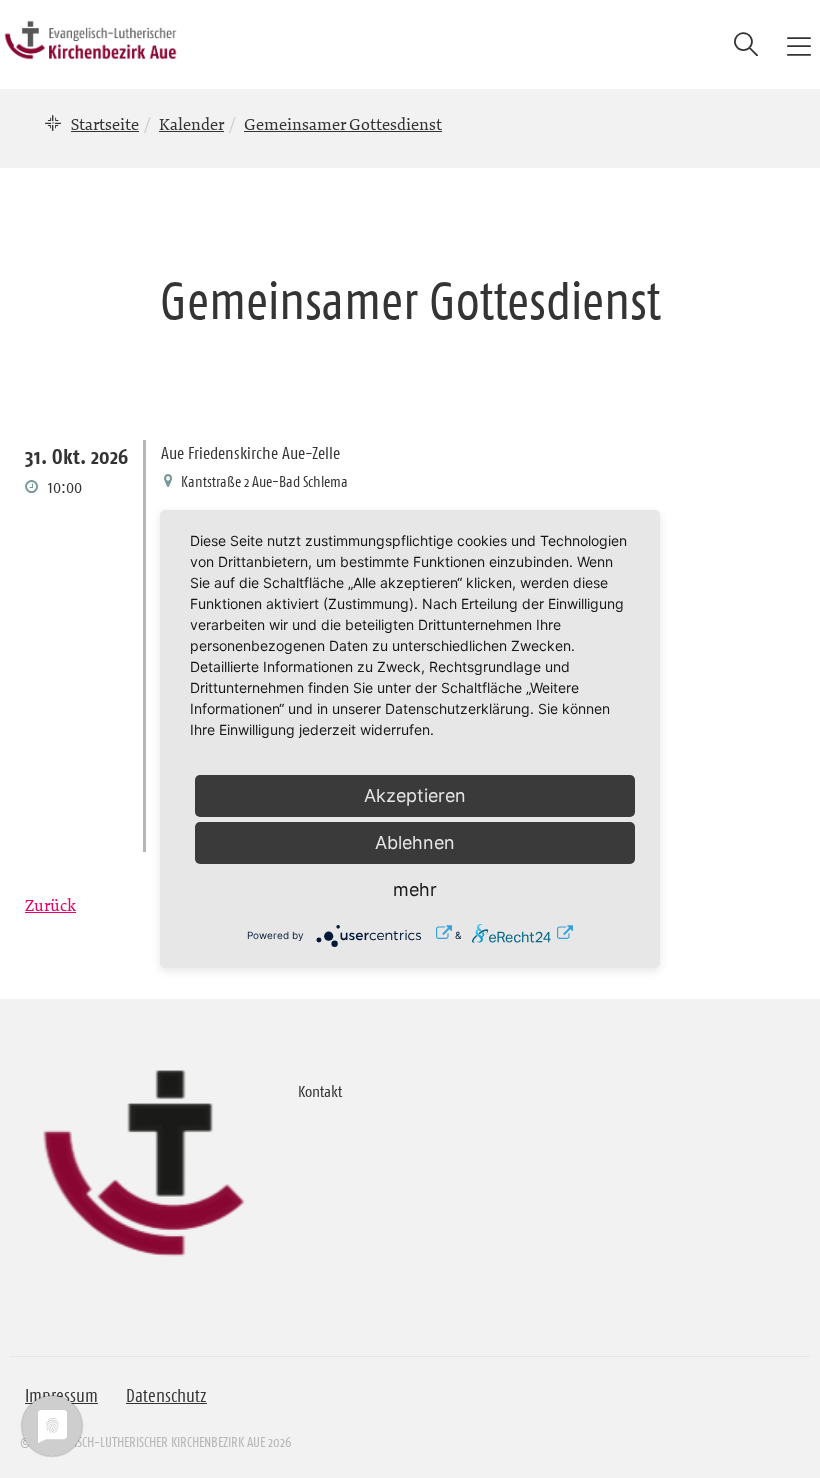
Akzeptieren (415, 795)
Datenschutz (166, 1396)
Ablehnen (415, 842)
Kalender (191, 124)
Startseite (105, 124)
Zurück (50, 905)
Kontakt (320, 1091)
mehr (415, 889)
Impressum (61, 1396)
